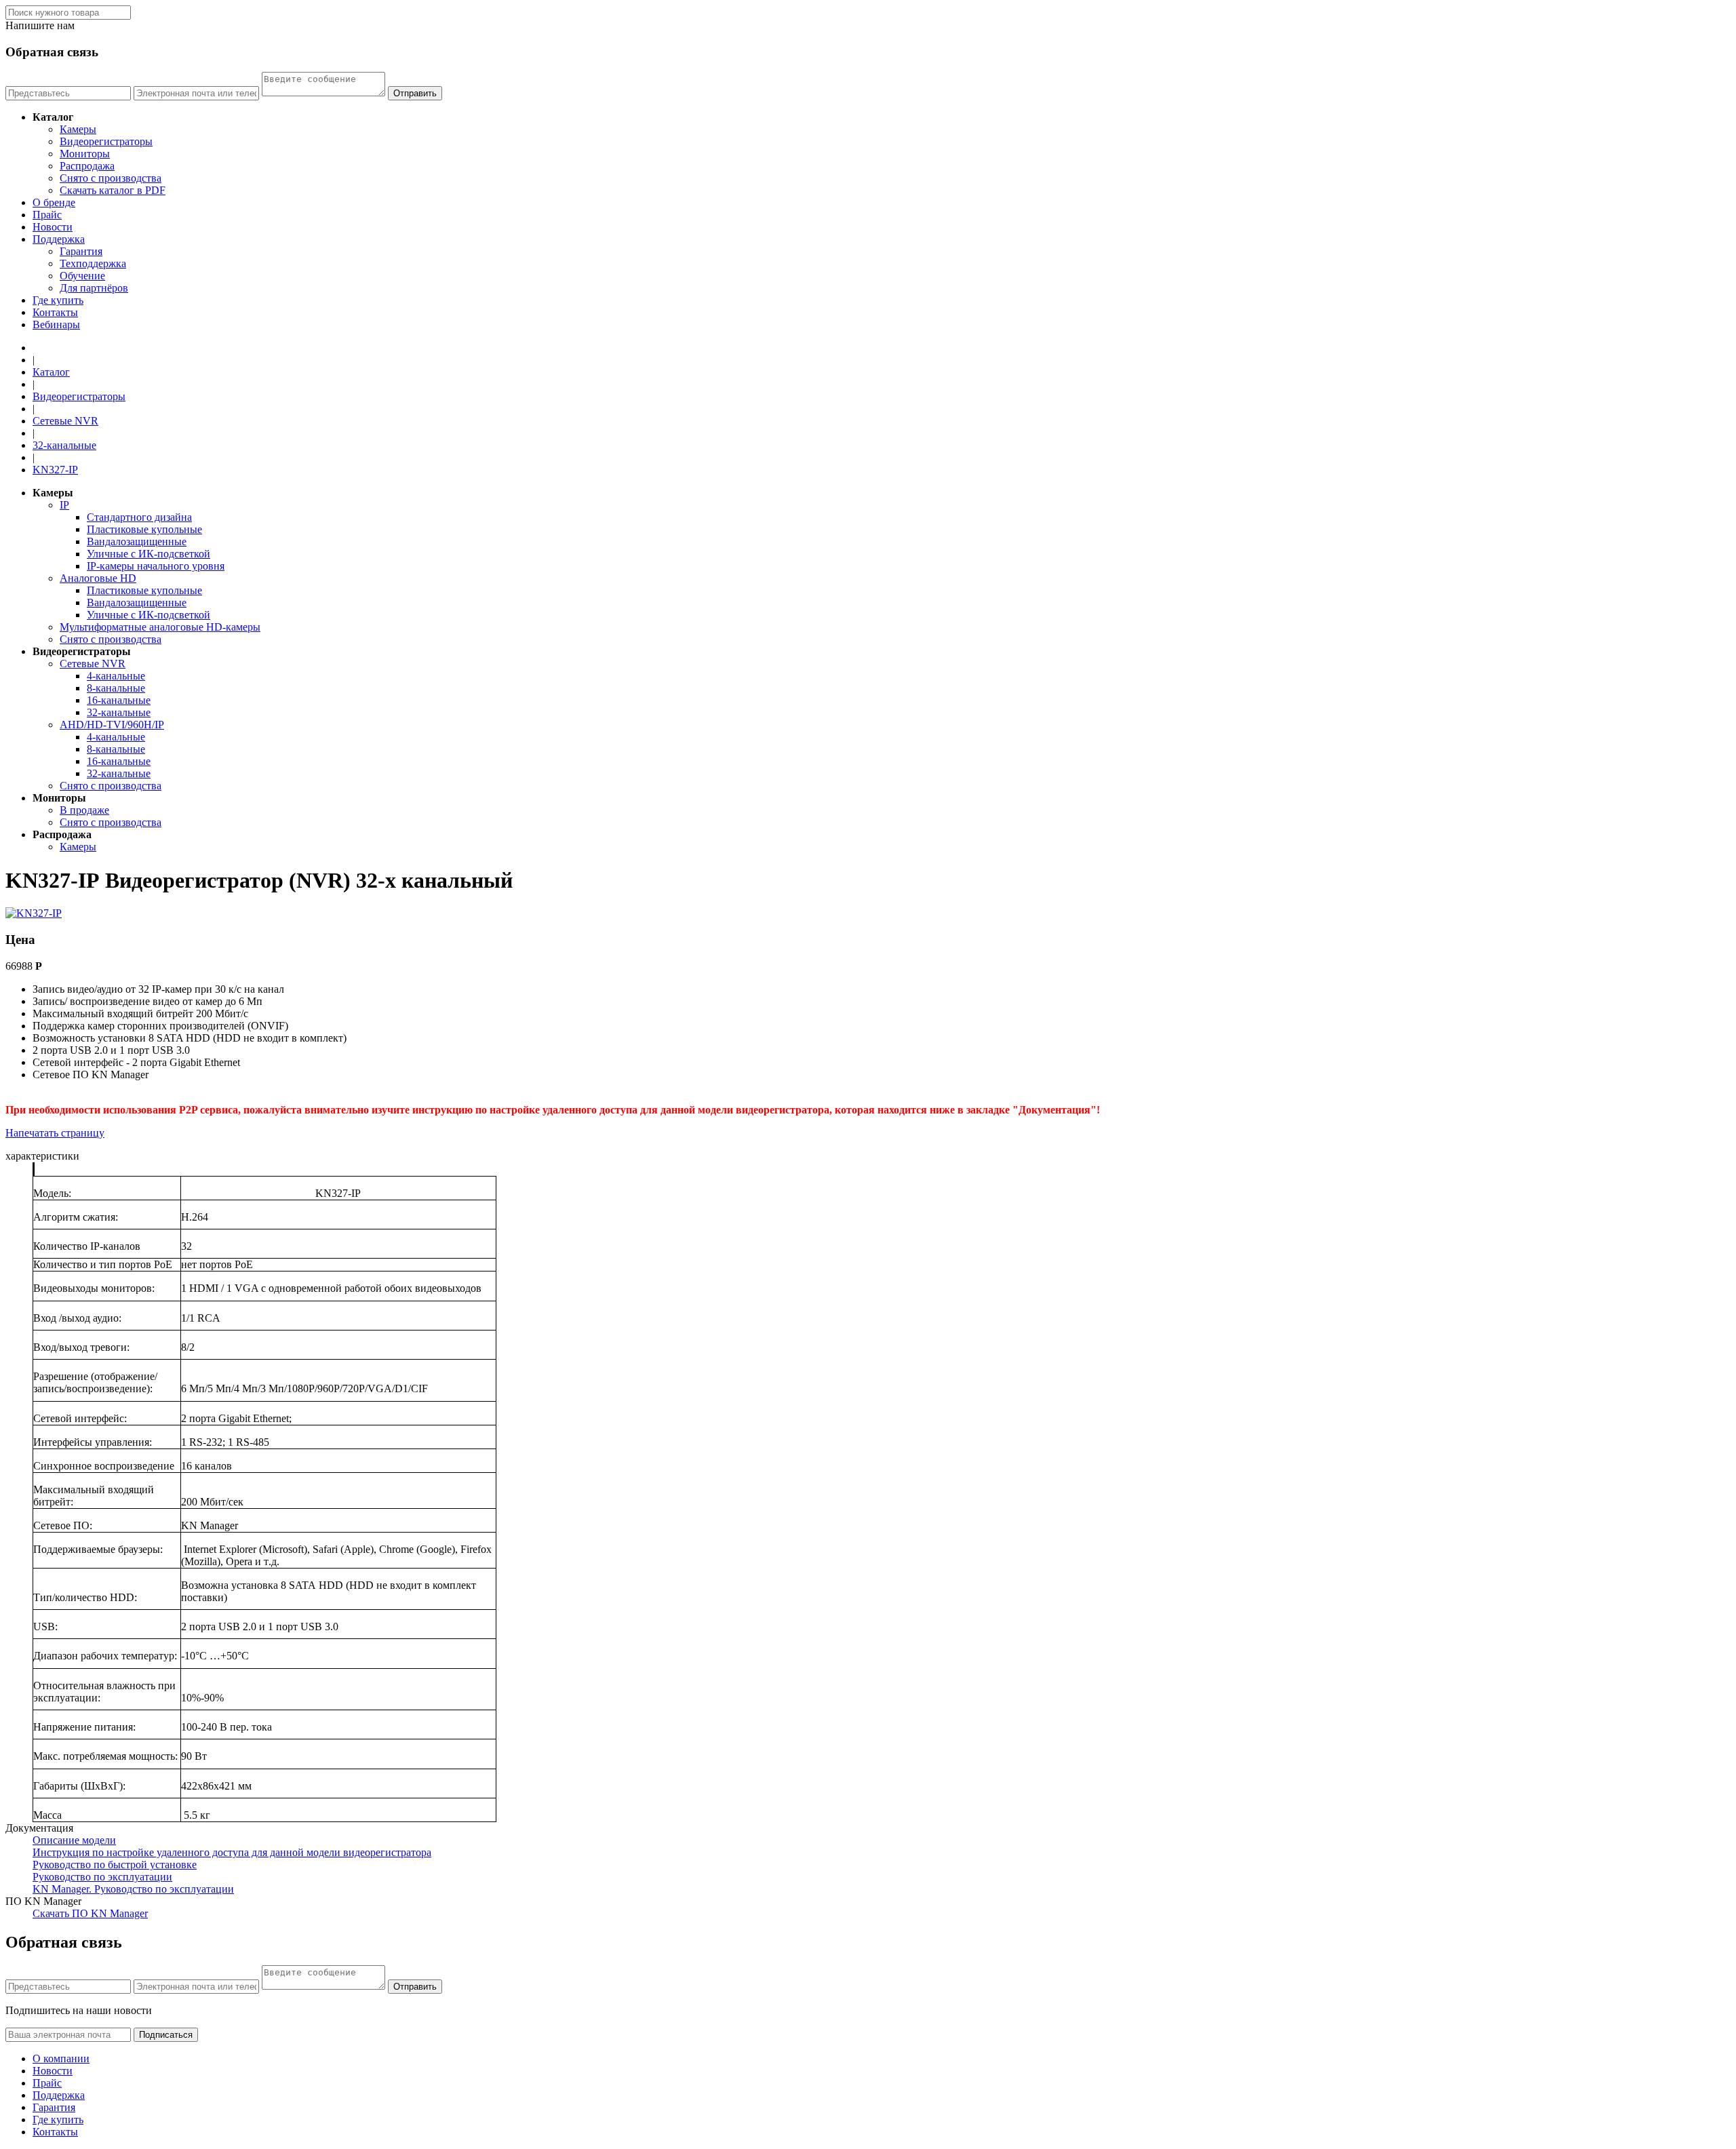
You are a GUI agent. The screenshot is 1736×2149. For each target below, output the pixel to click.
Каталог (51, 372)
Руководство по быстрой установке (115, 1865)
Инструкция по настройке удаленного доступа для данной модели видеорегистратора (232, 1852)
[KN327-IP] (34, 913)
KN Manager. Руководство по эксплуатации (133, 1889)
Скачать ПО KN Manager (90, 1913)
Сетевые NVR (65, 421)
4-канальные (116, 676)
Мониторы (85, 154)
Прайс (47, 215)
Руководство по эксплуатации (102, 1877)
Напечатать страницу (55, 1133)
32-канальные (64, 445)
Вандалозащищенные (137, 541)
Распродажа (87, 166)
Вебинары (56, 324)
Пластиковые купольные (144, 529)
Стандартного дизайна (139, 517)
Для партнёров (94, 288)
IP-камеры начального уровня (156, 566)
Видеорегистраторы (106, 141)
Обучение (82, 276)
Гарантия (81, 251)
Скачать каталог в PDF (113, 190)
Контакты (55, 312)
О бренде (54, 202)
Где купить (58, 300)
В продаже (84, 810)
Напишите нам (40, 25)
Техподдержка (93, 263)
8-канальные (116, 688)
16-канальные (119, 700)
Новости (53, 227)
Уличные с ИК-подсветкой (149, 554)
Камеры (78, 129)
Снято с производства (111, 178)
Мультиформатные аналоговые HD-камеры (160, 627)
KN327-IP (55, 470)
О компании (61, 2058)
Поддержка (59, 239)
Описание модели (74, 1840)
